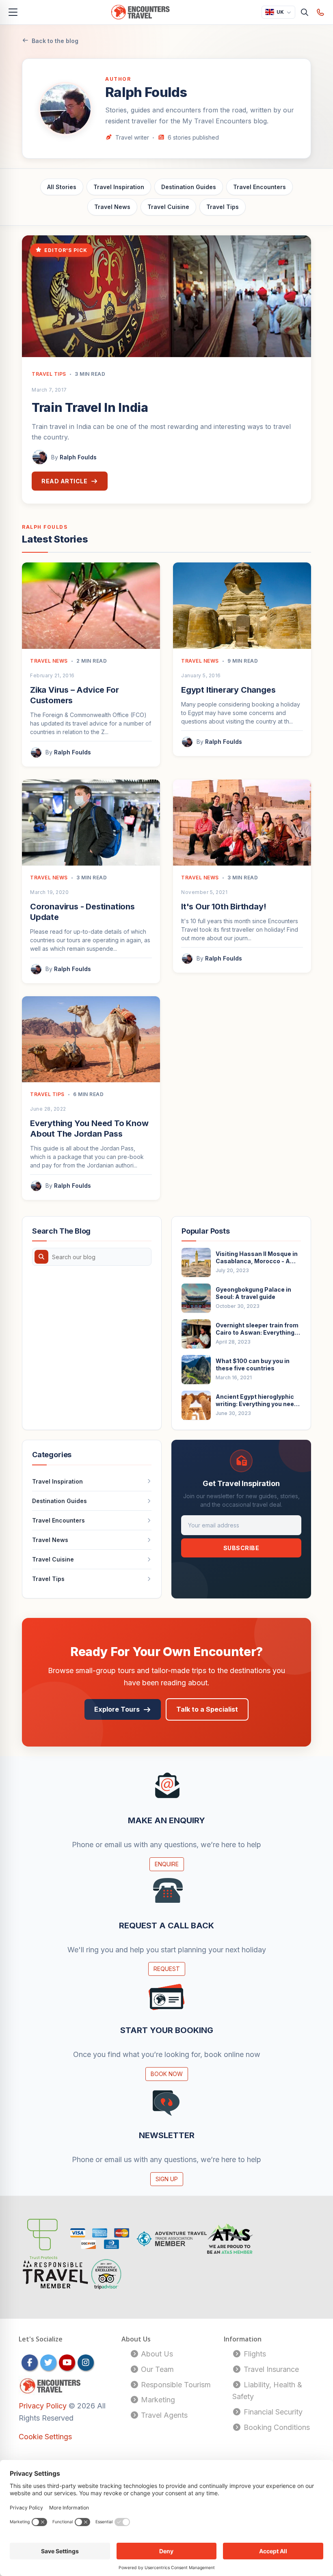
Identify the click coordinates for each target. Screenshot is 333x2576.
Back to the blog (55, 41)
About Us (156, 2354)
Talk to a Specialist (207, 1709)
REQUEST (167, 1969)
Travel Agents (163, 2415)
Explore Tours (117, 1709)
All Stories (62, 187)
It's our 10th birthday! (224, 907)
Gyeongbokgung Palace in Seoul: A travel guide (253, 1293)
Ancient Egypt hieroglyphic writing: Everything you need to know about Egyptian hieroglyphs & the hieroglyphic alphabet (257, 1400)
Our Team (156, 2369)
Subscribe (241, 1548)
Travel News (112, 207)
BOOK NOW (167, 2074)
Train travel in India (90, 407)
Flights (254, 2354)
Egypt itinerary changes (228, 690)
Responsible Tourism (175, 2385)
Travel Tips (223, 207)
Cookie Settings (45, 2437)
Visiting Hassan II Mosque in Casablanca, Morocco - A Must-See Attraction (257, 1258)
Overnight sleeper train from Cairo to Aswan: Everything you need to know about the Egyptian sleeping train (257, 1329)
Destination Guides (189, 187)
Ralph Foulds (78, 457)
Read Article (64, 481)
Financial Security (272, 2412)
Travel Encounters (259, 187)
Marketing (157, 2400)
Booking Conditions (276, 2427)
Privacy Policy (44, 2406)
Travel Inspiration (119, 187)
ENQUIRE (167, 1864)
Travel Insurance (270, 2369)
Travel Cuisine (168, 207)
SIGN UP (167, 2179)
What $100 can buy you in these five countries (253, 1364)
